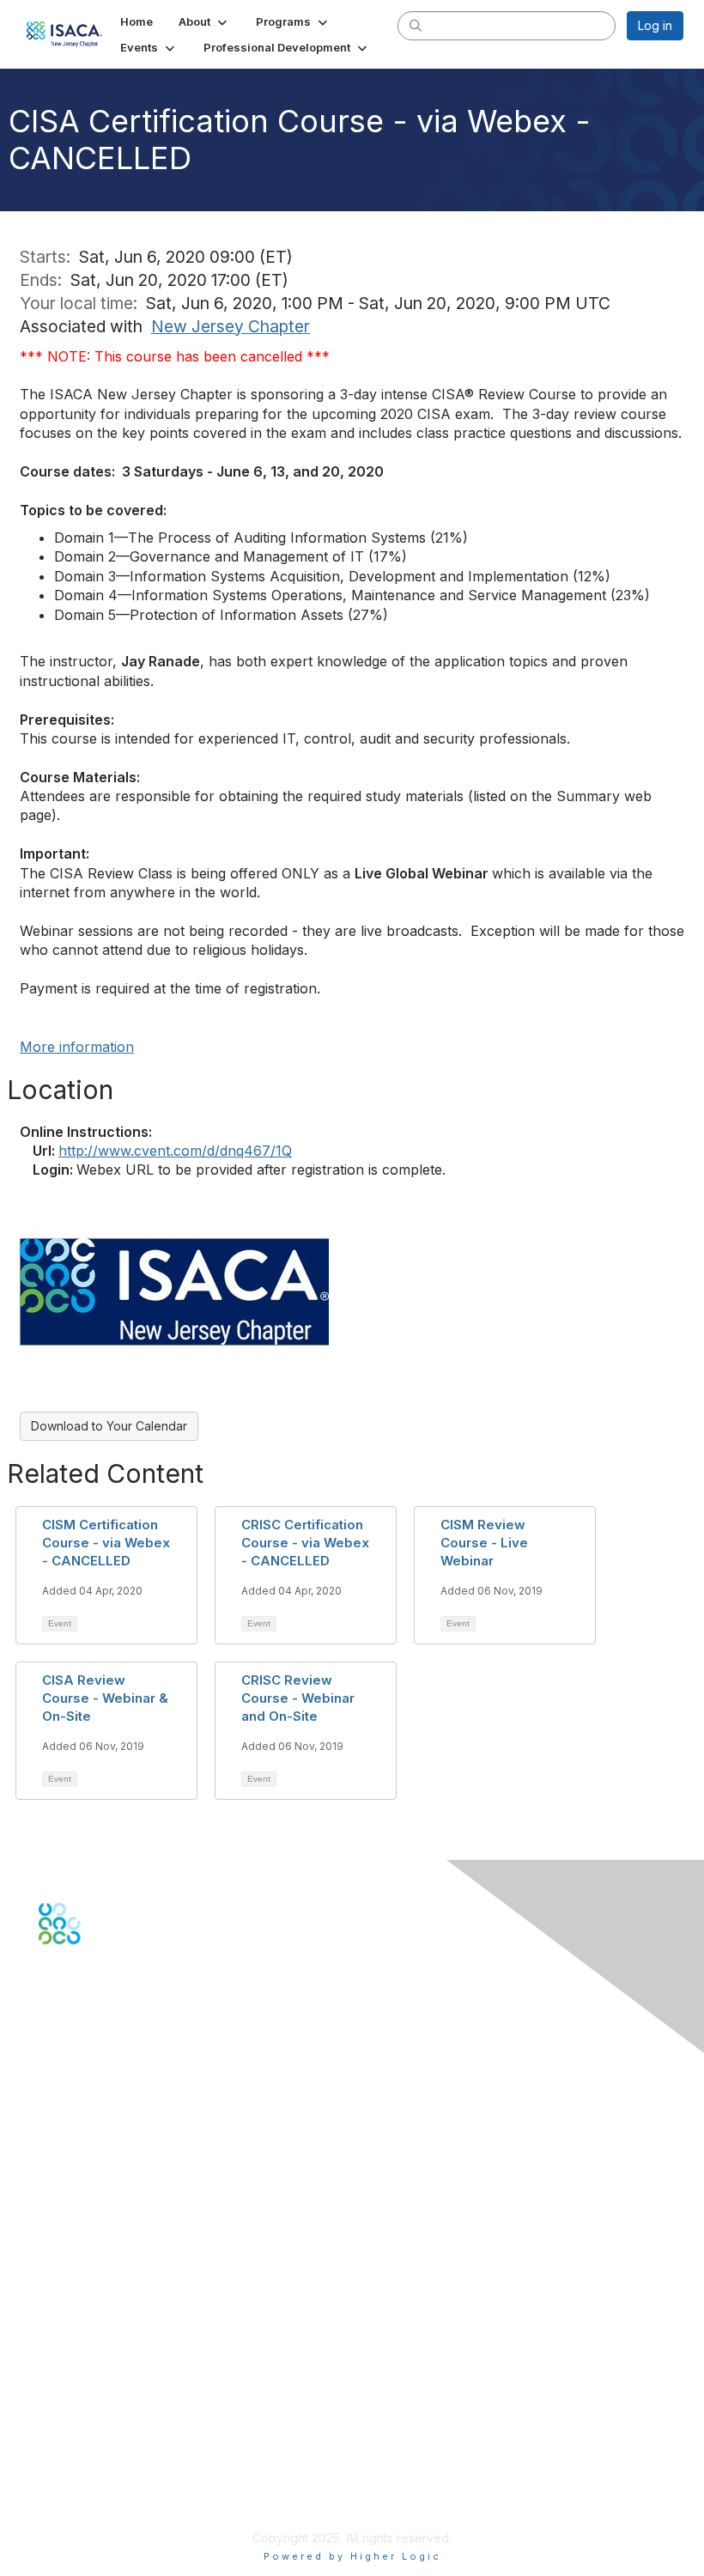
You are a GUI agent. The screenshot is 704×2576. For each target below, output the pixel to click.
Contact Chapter (85, 2128)
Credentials (71, 2286)
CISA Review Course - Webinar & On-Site (105, 1698)
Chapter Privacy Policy (103, 2496)
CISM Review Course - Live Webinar (484, 1543)
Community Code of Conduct (121, 2419)
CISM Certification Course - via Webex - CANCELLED (106, 1543)
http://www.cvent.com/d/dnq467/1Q (175, 1151)
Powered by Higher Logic (352, 2556)
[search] (416, 25)
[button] (204, 21)
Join (51, 2253)
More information (77, 1047)
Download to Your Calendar (109, 1426)
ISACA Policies (79, 2436)
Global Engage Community (115, 2029)
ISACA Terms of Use (96, 2453)
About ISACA (74, 2403)
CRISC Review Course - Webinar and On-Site (298, 1698)
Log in (655, 25)
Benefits (62, 2270)
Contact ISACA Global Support (125, 2154)
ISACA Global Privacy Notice (118, 2470)
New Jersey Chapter (231, 326)
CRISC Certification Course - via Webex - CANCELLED (305, 1543)
